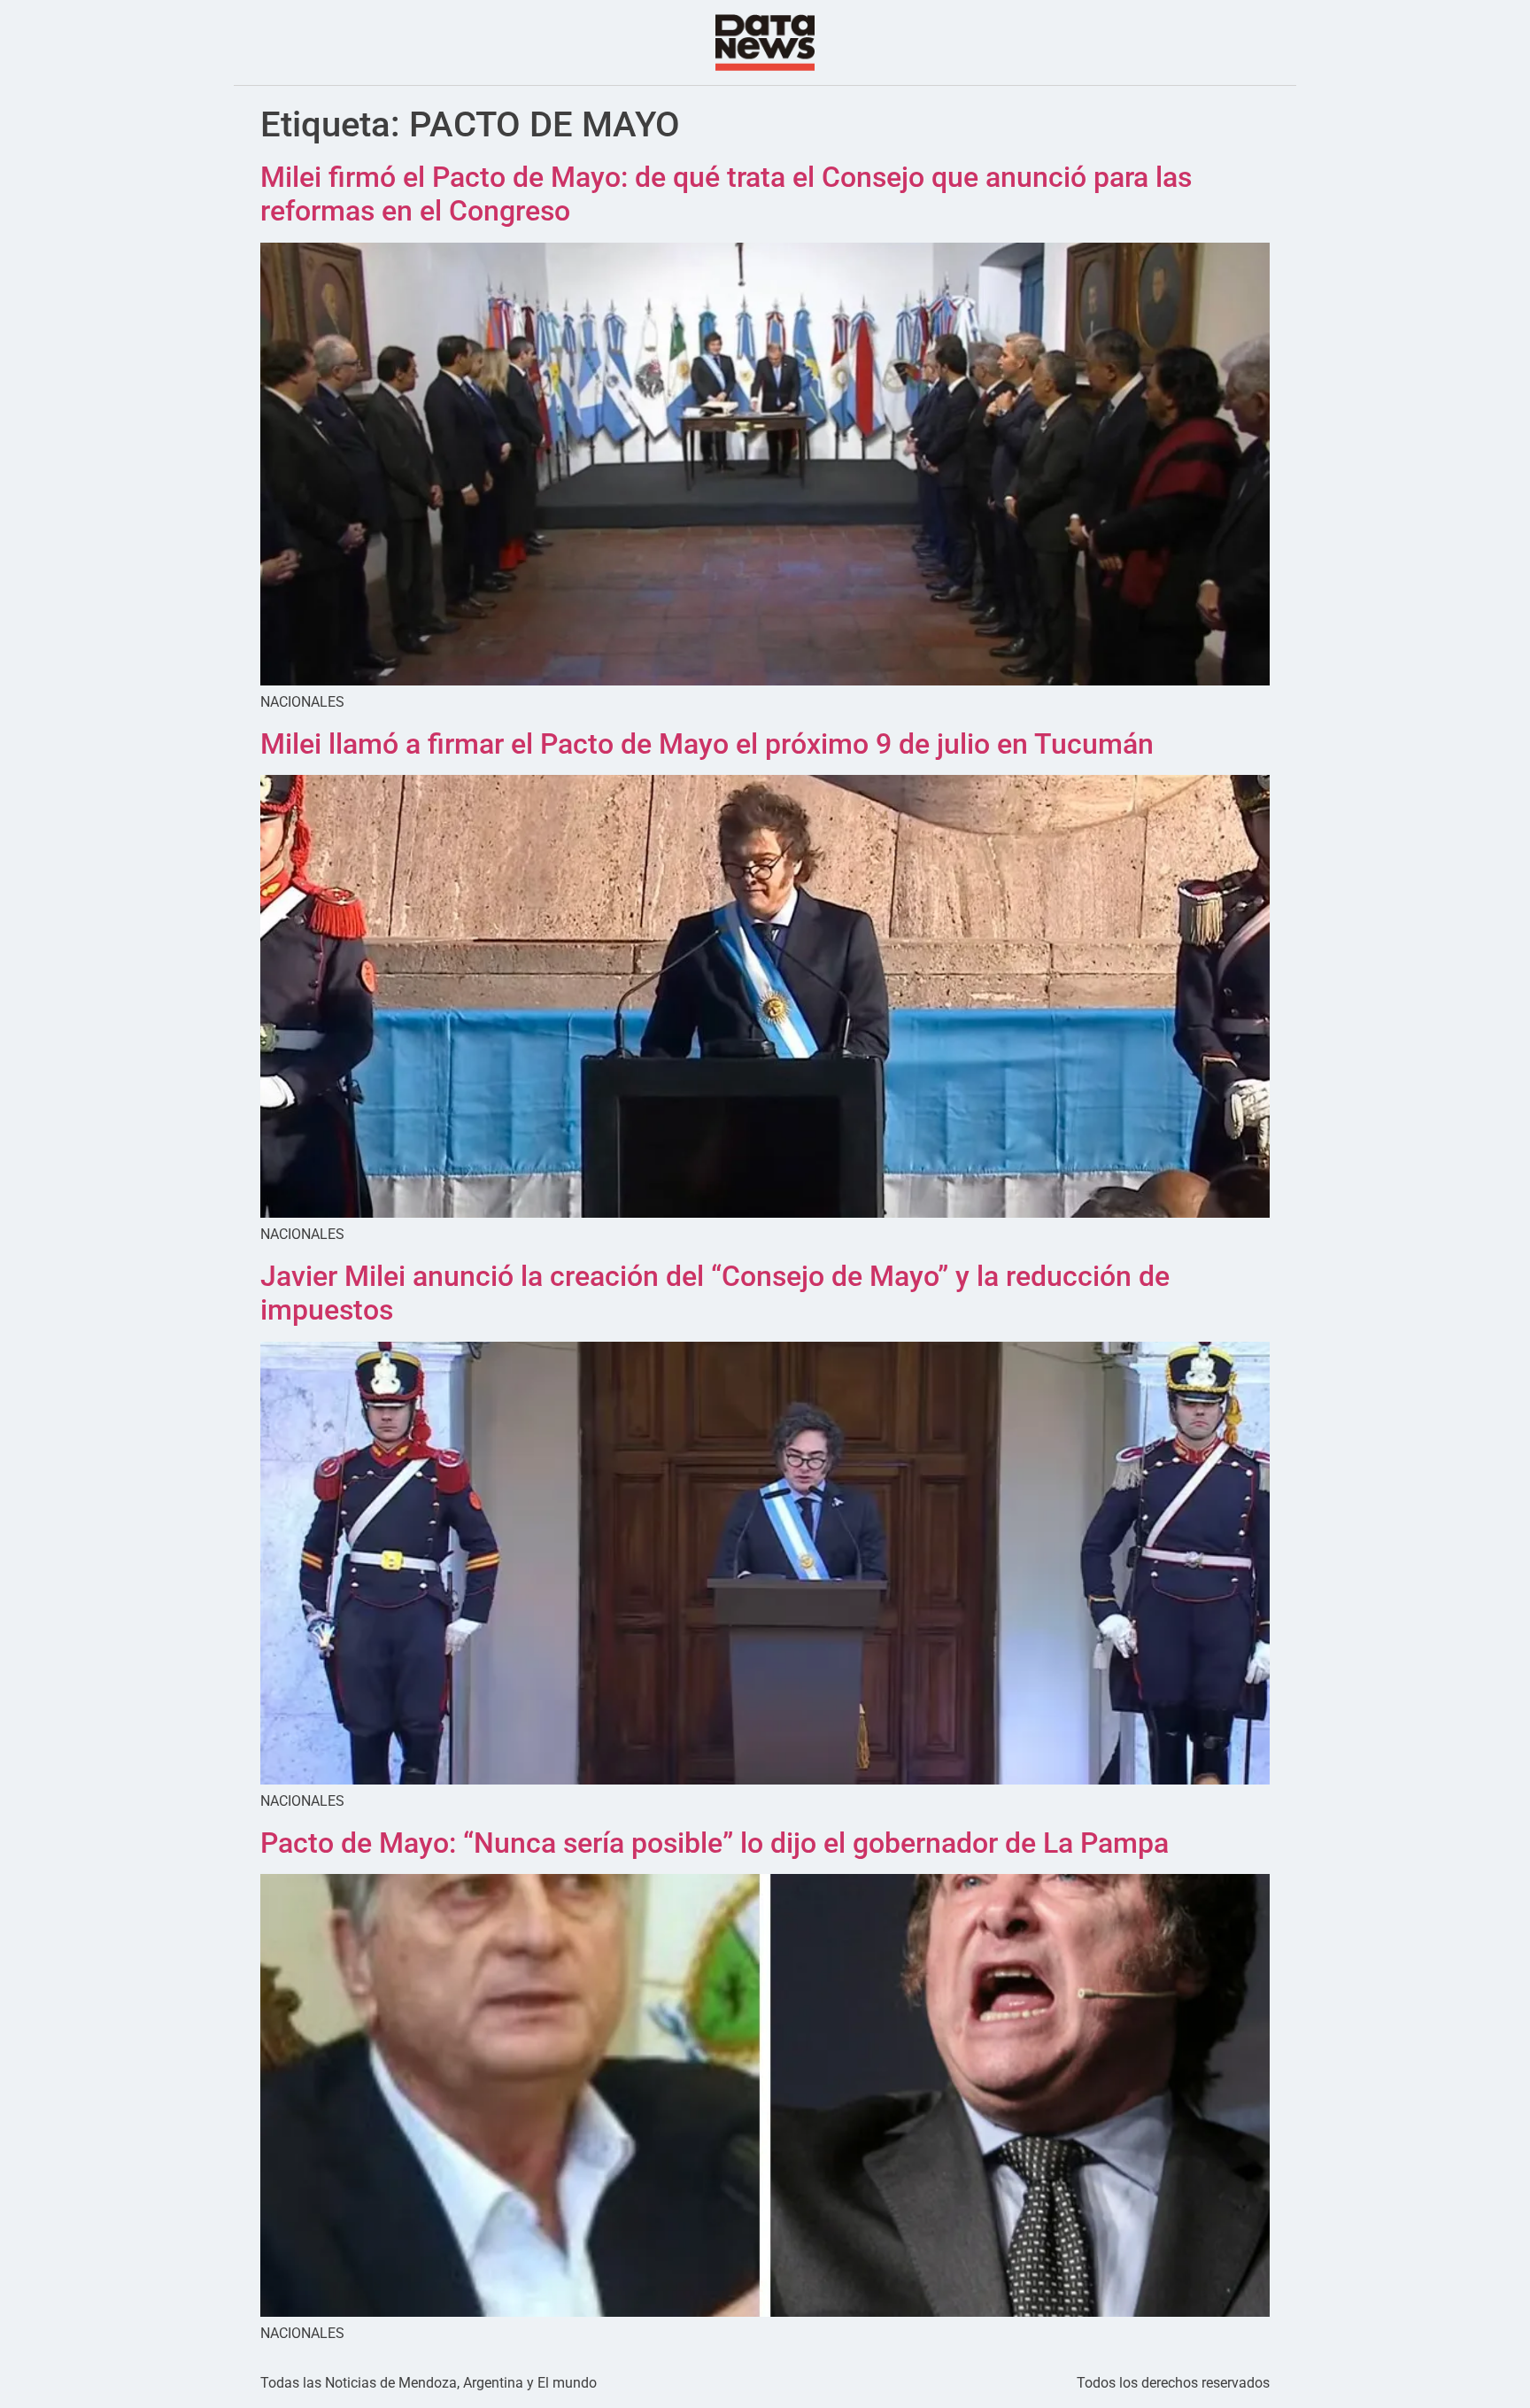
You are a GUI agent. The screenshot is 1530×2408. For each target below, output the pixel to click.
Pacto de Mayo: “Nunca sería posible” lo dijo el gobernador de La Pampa (715, 1843)
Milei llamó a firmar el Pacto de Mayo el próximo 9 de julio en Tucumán (707, 744)
